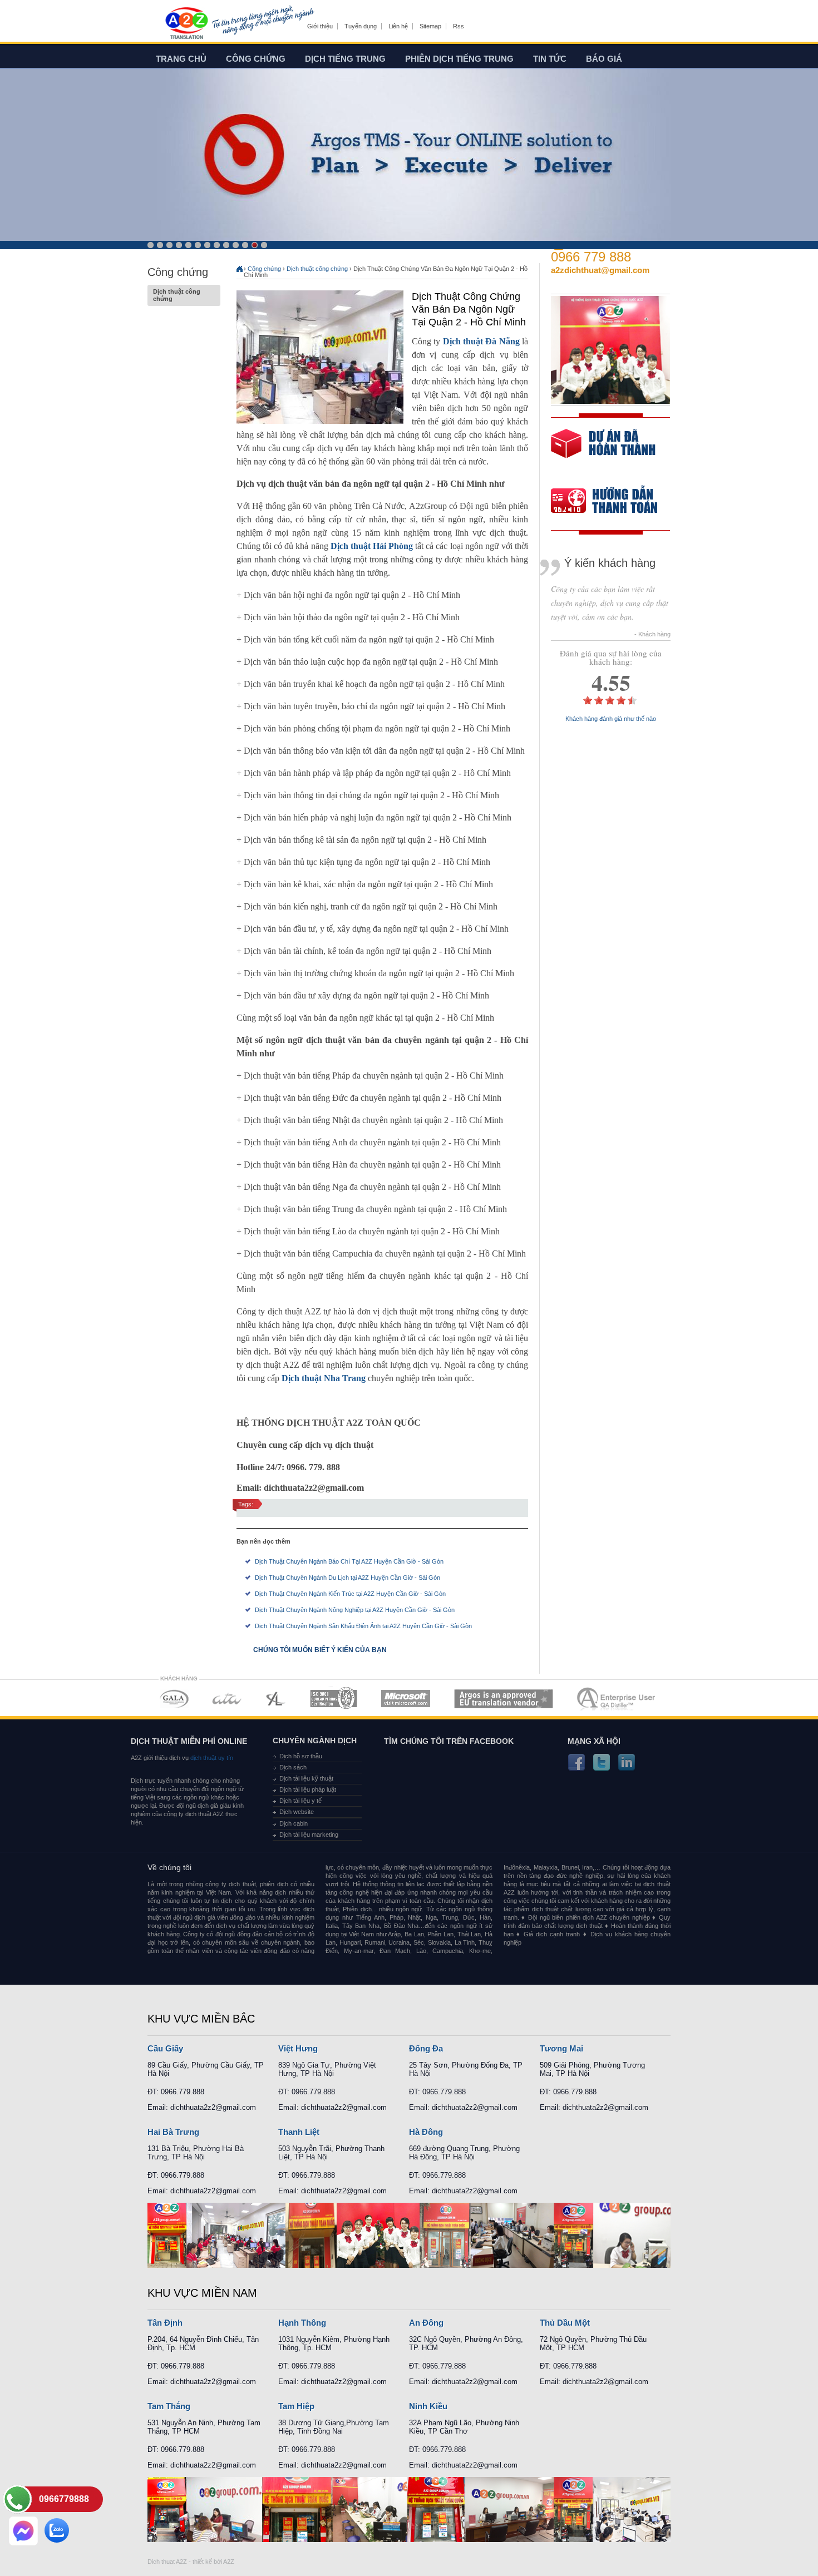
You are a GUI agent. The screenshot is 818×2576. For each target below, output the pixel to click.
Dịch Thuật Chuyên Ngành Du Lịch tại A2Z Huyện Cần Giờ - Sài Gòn (348, 1578)
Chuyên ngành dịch (315, 1741)
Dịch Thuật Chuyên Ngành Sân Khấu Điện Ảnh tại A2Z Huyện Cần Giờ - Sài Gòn (363, 1626)
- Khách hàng (652, 634)
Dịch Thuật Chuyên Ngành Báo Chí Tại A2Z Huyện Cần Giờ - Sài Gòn (349, 1561)
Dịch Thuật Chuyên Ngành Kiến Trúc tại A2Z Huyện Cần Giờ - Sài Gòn (350, 1594)
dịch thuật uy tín (211, 1758)
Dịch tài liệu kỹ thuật (306, 1778)
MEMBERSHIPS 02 (227, 1699)
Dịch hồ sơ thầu (301, 1756)
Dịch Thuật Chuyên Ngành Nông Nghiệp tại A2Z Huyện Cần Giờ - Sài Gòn (355, 1610)
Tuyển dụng (361, 26)
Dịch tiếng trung (345, 59)
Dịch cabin (294, 1823)
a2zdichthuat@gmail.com (600, 270)
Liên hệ (398, 26)
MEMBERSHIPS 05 (406, 1699)
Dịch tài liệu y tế (300, 1801)
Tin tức (550, 59)
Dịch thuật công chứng (177, 295)
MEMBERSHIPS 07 (617, 1699)
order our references (613, 502)
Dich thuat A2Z (167, 2562)
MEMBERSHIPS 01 (174, 1699)
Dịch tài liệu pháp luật (308, 1789)
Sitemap (430, 26)
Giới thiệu (320, 26)
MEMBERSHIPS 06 (504, 1699)
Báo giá (604, 59)
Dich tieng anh (186, 24)
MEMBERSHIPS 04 (334, 1699)
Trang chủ (181, 59)
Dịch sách (293, 1767)
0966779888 (64, 2499)
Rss (459, 26)
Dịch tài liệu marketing (309, 1835)
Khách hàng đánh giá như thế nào (611, 719)
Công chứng (256, 59)
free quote (603, 451)
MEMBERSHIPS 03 (276, 1699)
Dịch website (297, 1812)
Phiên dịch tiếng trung (459, 59)
